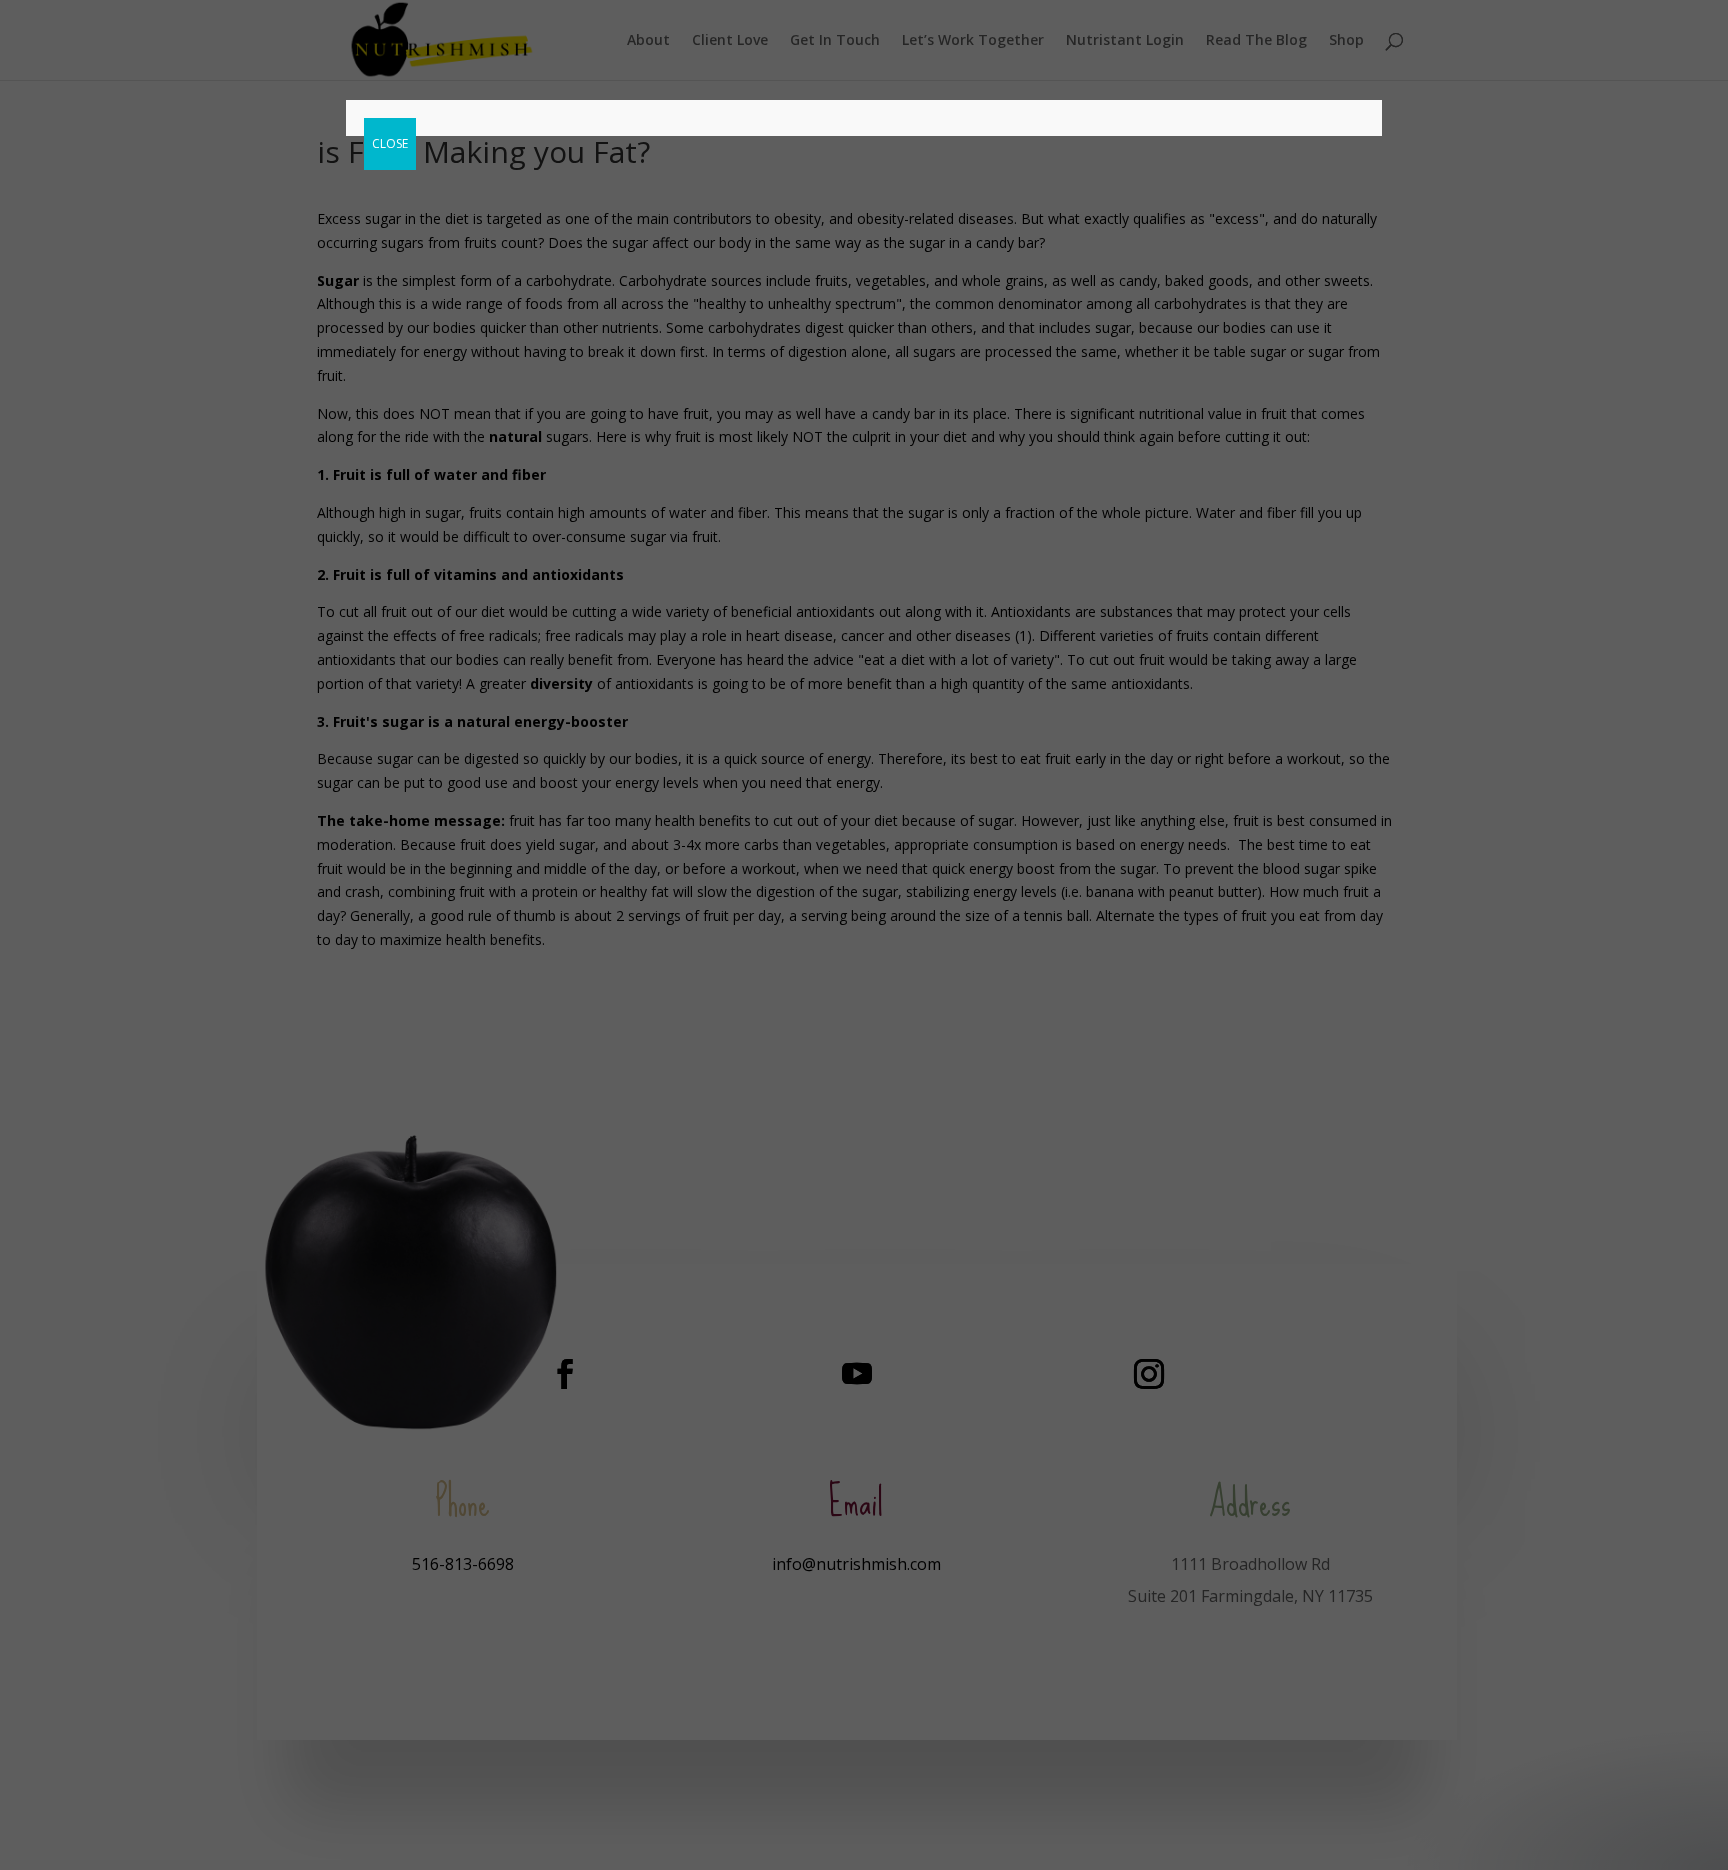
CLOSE (390, 143)
